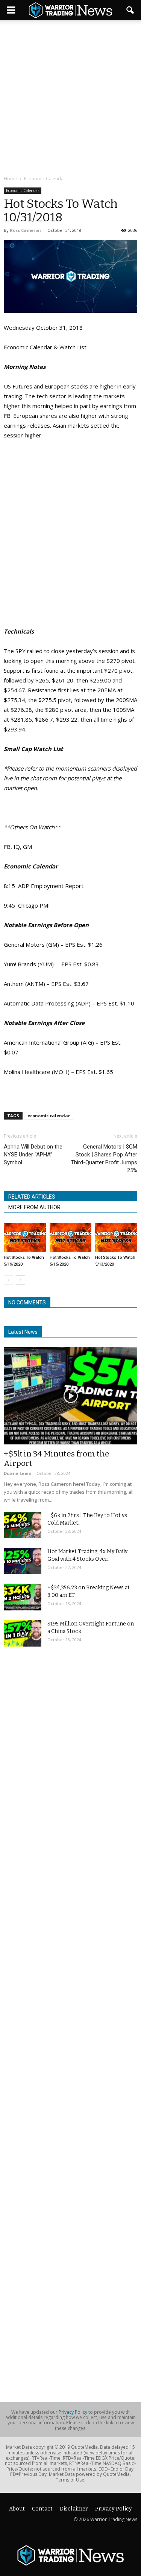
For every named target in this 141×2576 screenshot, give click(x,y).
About (17, 2509)
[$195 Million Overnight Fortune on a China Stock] (23, 1633)
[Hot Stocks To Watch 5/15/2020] (71, 1237)
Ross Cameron (25, 230)
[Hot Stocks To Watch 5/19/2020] (25, 1237)
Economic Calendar (23, 190)
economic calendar (49, 1116)
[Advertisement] (70, 98)
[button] (130, 10)
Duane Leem (17, 1473)
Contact (42, 2509)
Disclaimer (74, 2509)
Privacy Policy (73, 2412)
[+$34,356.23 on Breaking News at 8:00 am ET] (23, 1597)
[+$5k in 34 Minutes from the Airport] (70, 1396)
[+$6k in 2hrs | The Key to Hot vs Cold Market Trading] (23, 1525)
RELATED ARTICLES (32, 1197)
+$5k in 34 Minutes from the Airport (57, 1459)
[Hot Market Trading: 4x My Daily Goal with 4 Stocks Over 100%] (23, 1561)
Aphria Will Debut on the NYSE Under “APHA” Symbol (33, 1155)
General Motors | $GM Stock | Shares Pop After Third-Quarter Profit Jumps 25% (104, 1159)
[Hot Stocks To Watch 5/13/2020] (116, 1237)
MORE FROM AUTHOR (34, 1207)
